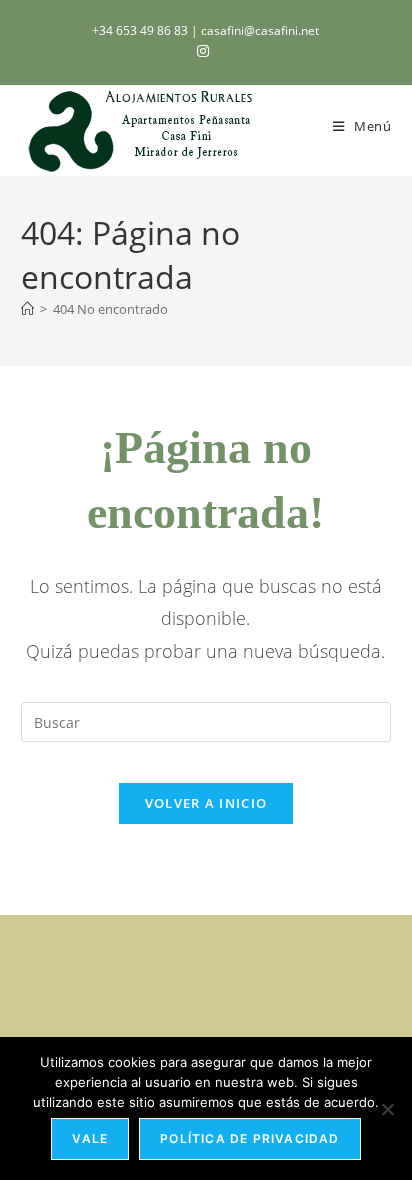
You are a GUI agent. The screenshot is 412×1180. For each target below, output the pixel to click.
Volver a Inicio (206, 803)
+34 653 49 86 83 (141, 30)
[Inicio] (27, 309)
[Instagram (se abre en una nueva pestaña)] (206, 51)
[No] (387, 1109)
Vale (90, 1138)
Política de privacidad (249, 1138)
